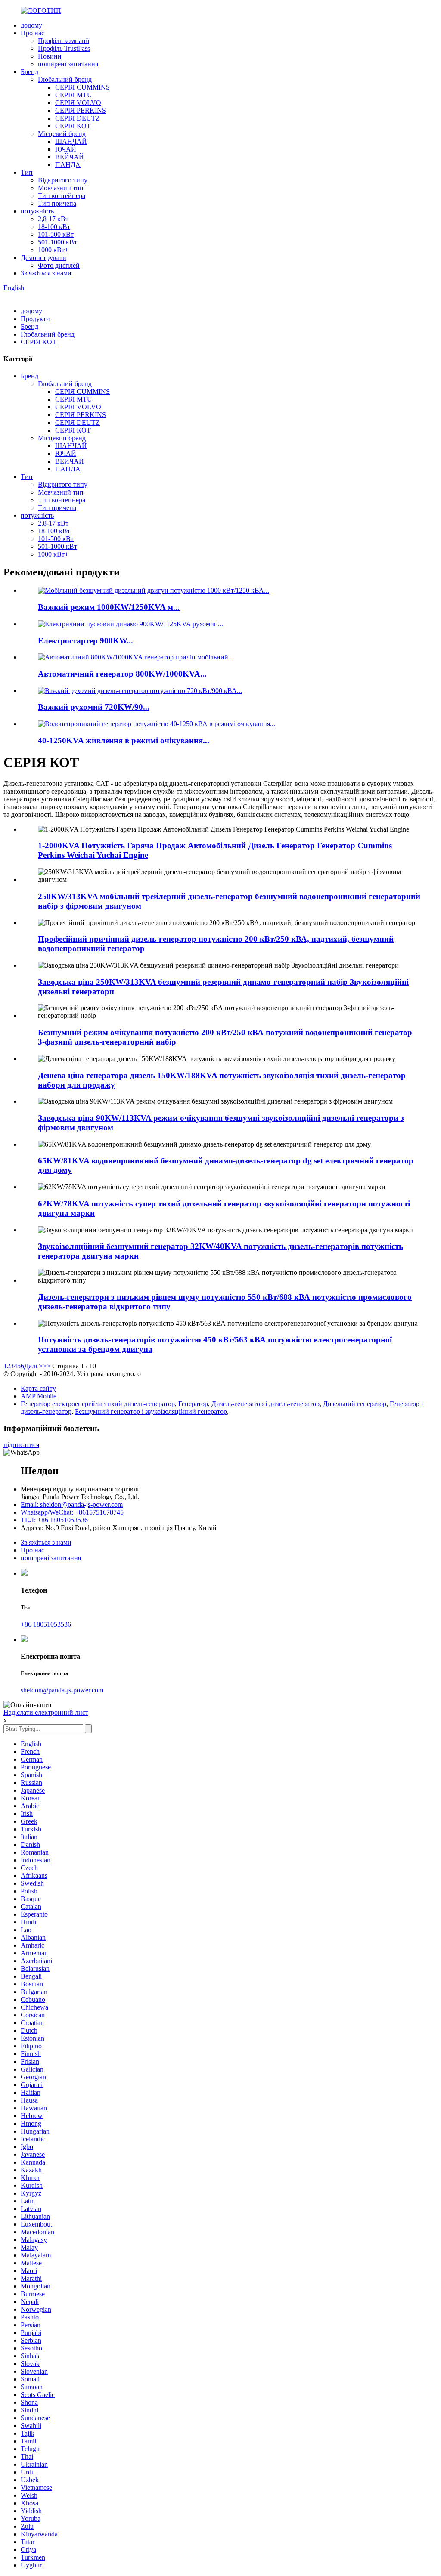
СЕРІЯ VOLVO (78, 103)
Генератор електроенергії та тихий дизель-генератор (98, 1404)
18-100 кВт (54, 227)
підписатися (21, 1445)
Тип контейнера (62, 196)
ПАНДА (68, 165)
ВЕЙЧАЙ (70, 157)
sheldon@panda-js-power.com (62, 1690)
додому (31, 25)
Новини (50, 56)
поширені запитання (68, 64)
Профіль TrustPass (64, 48)
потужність (37, 211)
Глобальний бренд (65, 79)
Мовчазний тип (61, 188)
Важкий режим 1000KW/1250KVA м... (109, 607)
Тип (27, 172)
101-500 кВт (56, 234)
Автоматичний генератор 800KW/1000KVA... (122, 674)
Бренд (30, 72)
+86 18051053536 (46, 1624)
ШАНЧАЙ (71, 141)
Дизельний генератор (355, 1404)
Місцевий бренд (62, 134)
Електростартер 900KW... (85, 641)
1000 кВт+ (53, 250)
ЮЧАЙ (66, 149)
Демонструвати (43, 258)
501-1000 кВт (57, 242)
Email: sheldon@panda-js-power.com (72, 1504)
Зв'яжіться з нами (46, 273)
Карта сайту (38, 1388)
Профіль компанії (64, 41)
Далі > (33, 1366)
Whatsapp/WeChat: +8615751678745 (72, 1512)
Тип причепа (57, 203)
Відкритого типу (63, 180)
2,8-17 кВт (53, 219)
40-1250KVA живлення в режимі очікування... (124, 741)
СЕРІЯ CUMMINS (82, 87)
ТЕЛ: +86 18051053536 (54, 1520)
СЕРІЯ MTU (74, 95)
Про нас (33, 33)
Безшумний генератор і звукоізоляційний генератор (151, 1412)
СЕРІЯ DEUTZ (78, 118)
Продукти (35, 319)
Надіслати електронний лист (46, 1712)
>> (47, 1366)
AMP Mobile (39, 1396)
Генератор (193, 1404)
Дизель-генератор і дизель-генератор (266, 1404)
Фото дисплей (59, 265)
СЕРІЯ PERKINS (81, 110)
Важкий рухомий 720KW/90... (94, 707)
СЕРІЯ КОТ (73, 126)
